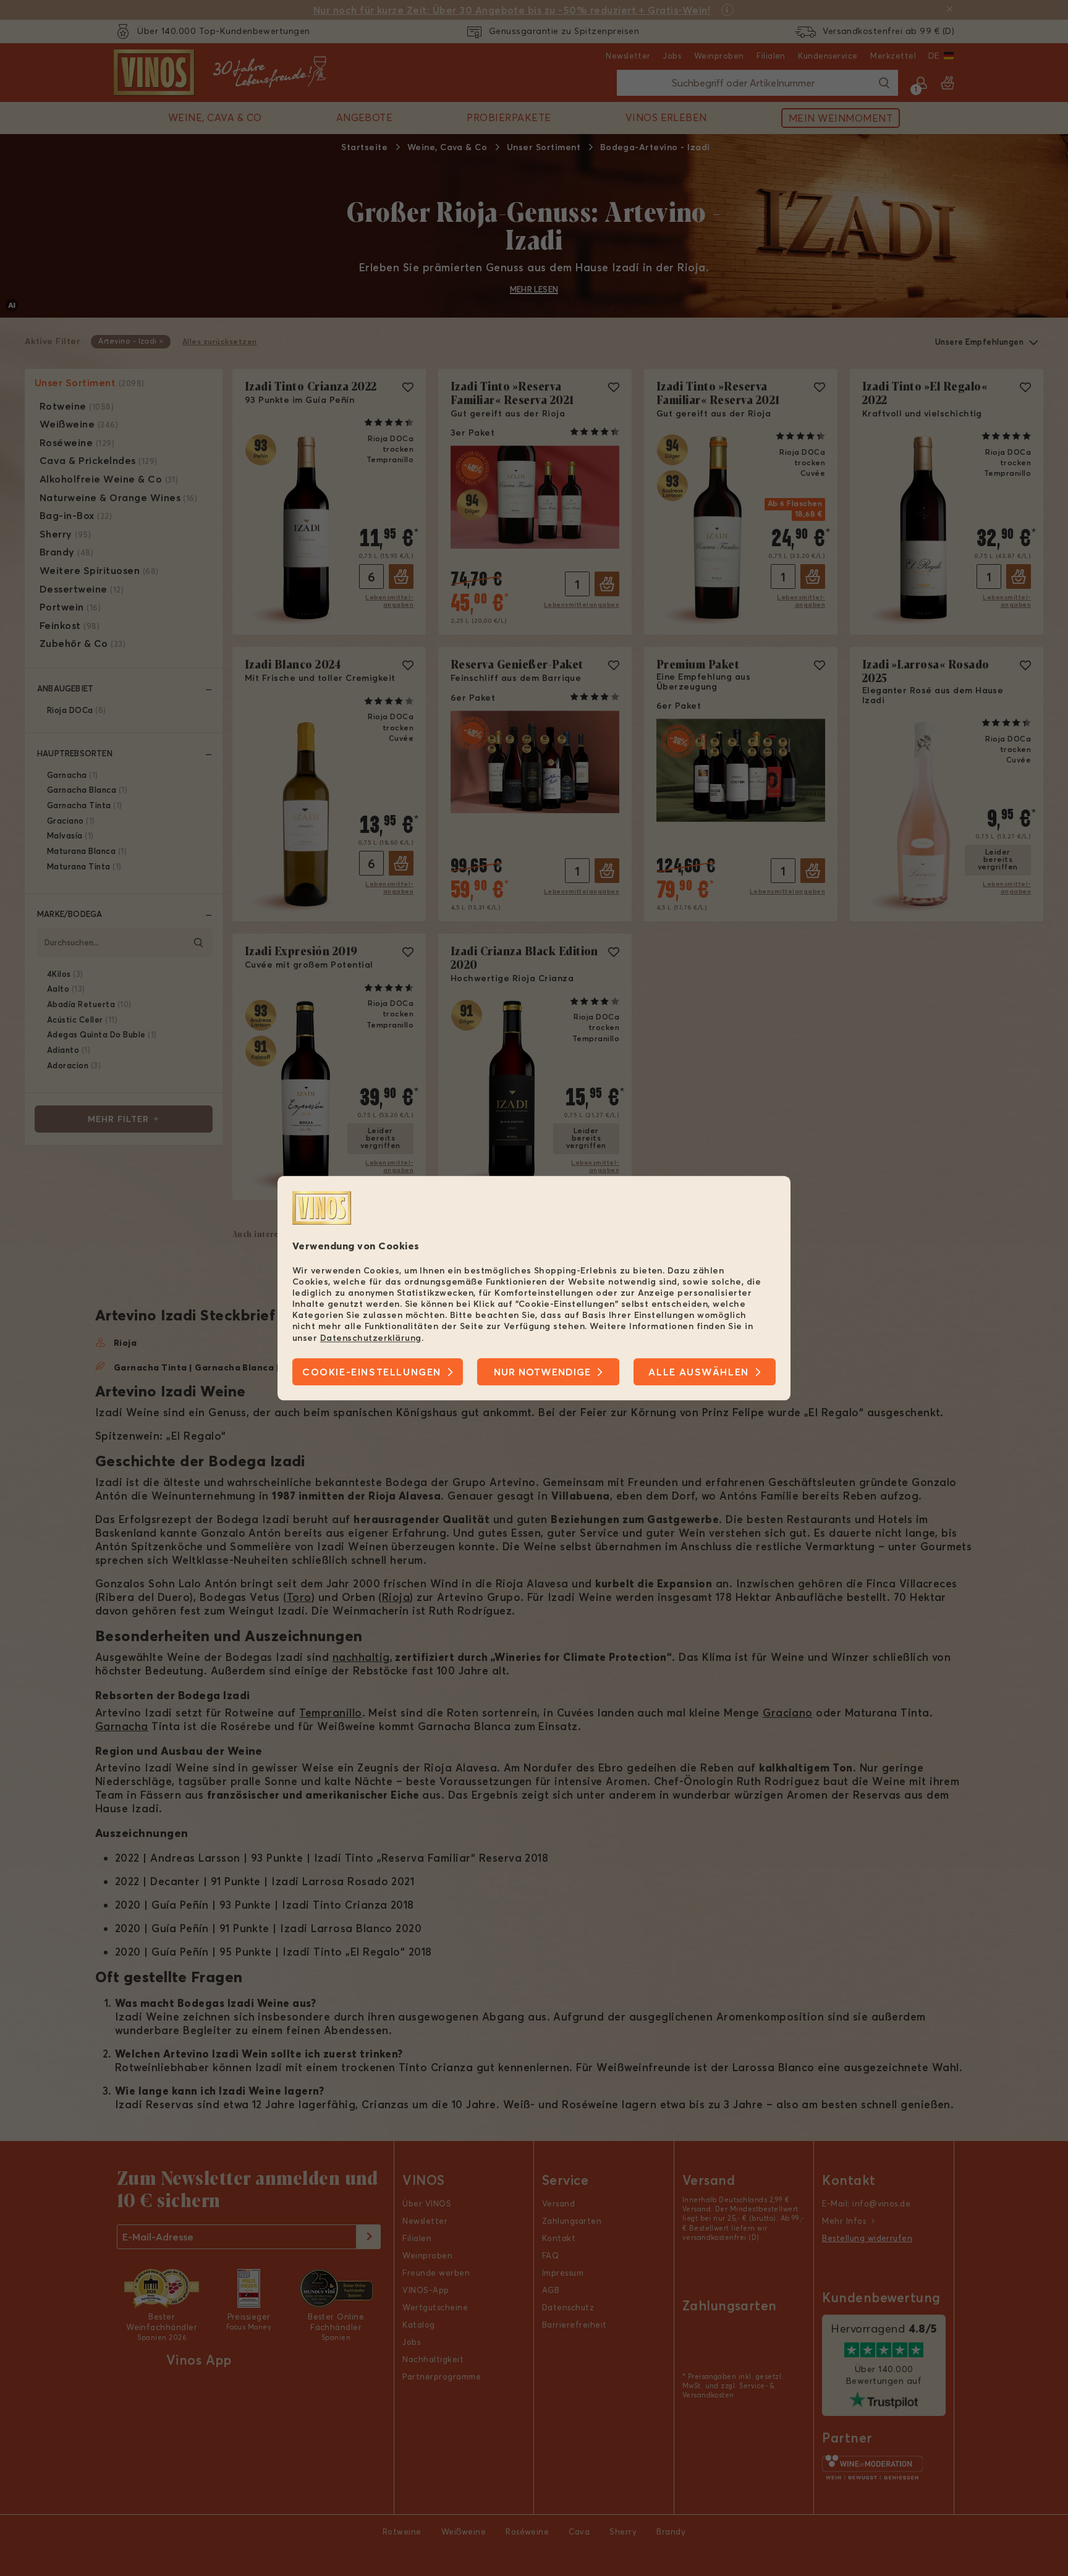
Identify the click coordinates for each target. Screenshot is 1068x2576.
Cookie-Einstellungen (372, 1372)
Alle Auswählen (698, 1372)
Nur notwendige (542, 1372)
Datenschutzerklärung (371, 1338)
